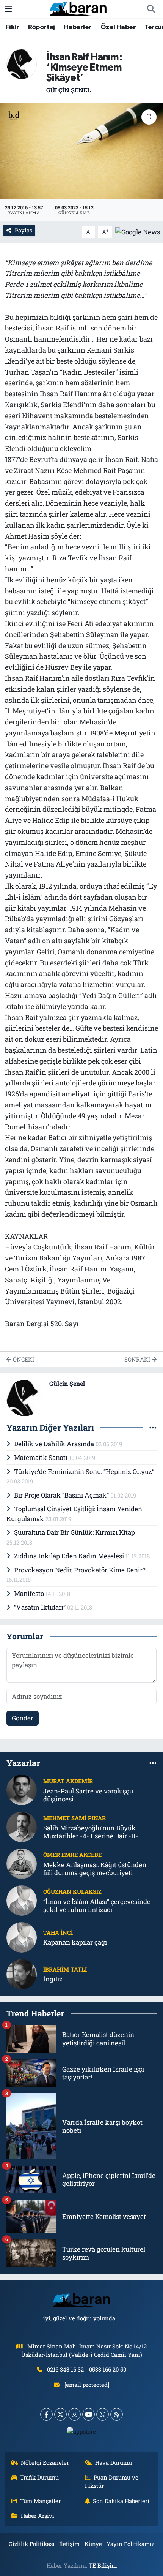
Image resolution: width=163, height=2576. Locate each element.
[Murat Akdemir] (22, 1789)
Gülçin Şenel (68, 90)
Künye (93, 2544)
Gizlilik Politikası (32, 2544)
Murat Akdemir (68, 1781)
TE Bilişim (103, 2565)
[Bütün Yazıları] (153, 1427)
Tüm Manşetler (40, 2501)
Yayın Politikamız (130, 2544)
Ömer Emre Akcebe (72, 1855)
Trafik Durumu (39, 2477)
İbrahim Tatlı (65, 1969)
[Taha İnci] (22, 1936)
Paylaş (24, 230)
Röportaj (42, 27)
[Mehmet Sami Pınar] (22, 1826)
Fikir (12, 27)
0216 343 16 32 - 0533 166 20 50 (87, 2369)
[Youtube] (89, 2414)
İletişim (69, 2544)
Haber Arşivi (38, 2516)
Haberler (78, 27)
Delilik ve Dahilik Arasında (55, 1444)
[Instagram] (74, 2414)
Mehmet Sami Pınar (74, 1818)
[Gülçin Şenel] (22, 63)
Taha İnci (58, 1932)
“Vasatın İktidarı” (41, 1607)
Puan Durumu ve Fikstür (112, 2481)
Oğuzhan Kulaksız (72, 1891)
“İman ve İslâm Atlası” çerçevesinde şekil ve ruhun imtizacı (97, 1906)
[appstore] (82, 2433)
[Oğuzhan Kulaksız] (22, 1900)
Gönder (23, 1718)
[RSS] (117, 2414)
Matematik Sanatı (42, 1457)
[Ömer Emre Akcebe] (22, 1863)
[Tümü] (153, 1763)
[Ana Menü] (9, 9)
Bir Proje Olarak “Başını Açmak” (62, 1495)
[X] (60, 2414)
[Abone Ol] (138, 231)
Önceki (23, 1359)
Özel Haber (118, 27)
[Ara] (151, 9)
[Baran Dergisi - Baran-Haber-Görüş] (78, 8)
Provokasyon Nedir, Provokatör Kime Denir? (80, 1570)
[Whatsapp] (103, 2414)
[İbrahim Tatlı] (22, 1973)
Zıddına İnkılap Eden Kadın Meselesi (70, 1556)
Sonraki (138, 1359)
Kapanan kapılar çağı (75, 1942)
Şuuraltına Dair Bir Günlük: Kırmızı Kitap (74, 1532)
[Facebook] (46, 2414)
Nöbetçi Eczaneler (45, 2462)
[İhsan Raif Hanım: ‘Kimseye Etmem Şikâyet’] (81, 151)
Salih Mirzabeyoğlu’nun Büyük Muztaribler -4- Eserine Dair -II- (91, 1832)
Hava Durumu (114, 2462)
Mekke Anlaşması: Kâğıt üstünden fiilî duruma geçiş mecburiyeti (95, 1869)
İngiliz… (55, 1979)
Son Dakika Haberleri (121, 2501)
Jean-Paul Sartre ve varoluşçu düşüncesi (88, 1795)
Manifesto (30, 1593)
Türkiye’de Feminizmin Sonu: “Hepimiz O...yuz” (84, 1471)
